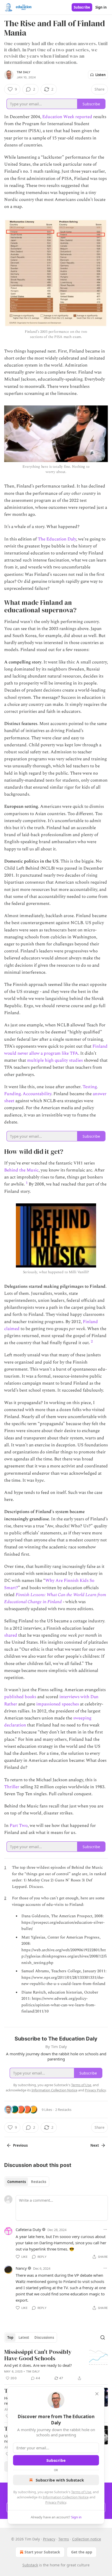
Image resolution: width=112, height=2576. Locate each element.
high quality (56, 1060)
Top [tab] (10, 2337)
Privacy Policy (56, 2502)
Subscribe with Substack (60, 2480)
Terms (64, 2539)
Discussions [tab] (44, 2337)
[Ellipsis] (105, 2229)
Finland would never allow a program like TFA (56, 1050)
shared (11, 1635)
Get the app (82, 2552)
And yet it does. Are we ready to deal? (38, 2365)
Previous (20, 2145)
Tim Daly (24, 72)
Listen (101, 75)
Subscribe (82, 7)
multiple (35, 1060)
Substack (30, 2565)
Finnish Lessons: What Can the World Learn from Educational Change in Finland (55, 1598)
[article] (56, 2365)
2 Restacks (63, 2110)
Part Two (19, 1826)
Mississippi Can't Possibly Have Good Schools (38, 2355)
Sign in (101, 7)
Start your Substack (42, 2552)
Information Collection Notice (66, 2497)
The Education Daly (57, 539)
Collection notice (87, 2539)
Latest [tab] (24, 2337)
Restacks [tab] (39, 2182)
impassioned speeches (58, 1704)
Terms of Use (81, 2492)
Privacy (49, 2539)
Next (95, 2145)
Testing (90, 1087)
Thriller (12, 1787)
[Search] (103, 2337)
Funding (12, 1094)
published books (20, 1697)
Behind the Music (21, 1170)
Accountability (37, 1094)
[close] (97, 2394)
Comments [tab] (17, 2182)
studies (76, 1060)
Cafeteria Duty (28, 2229)
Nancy (21, 2268)
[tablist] (27, 2182)
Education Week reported (67, 117)
